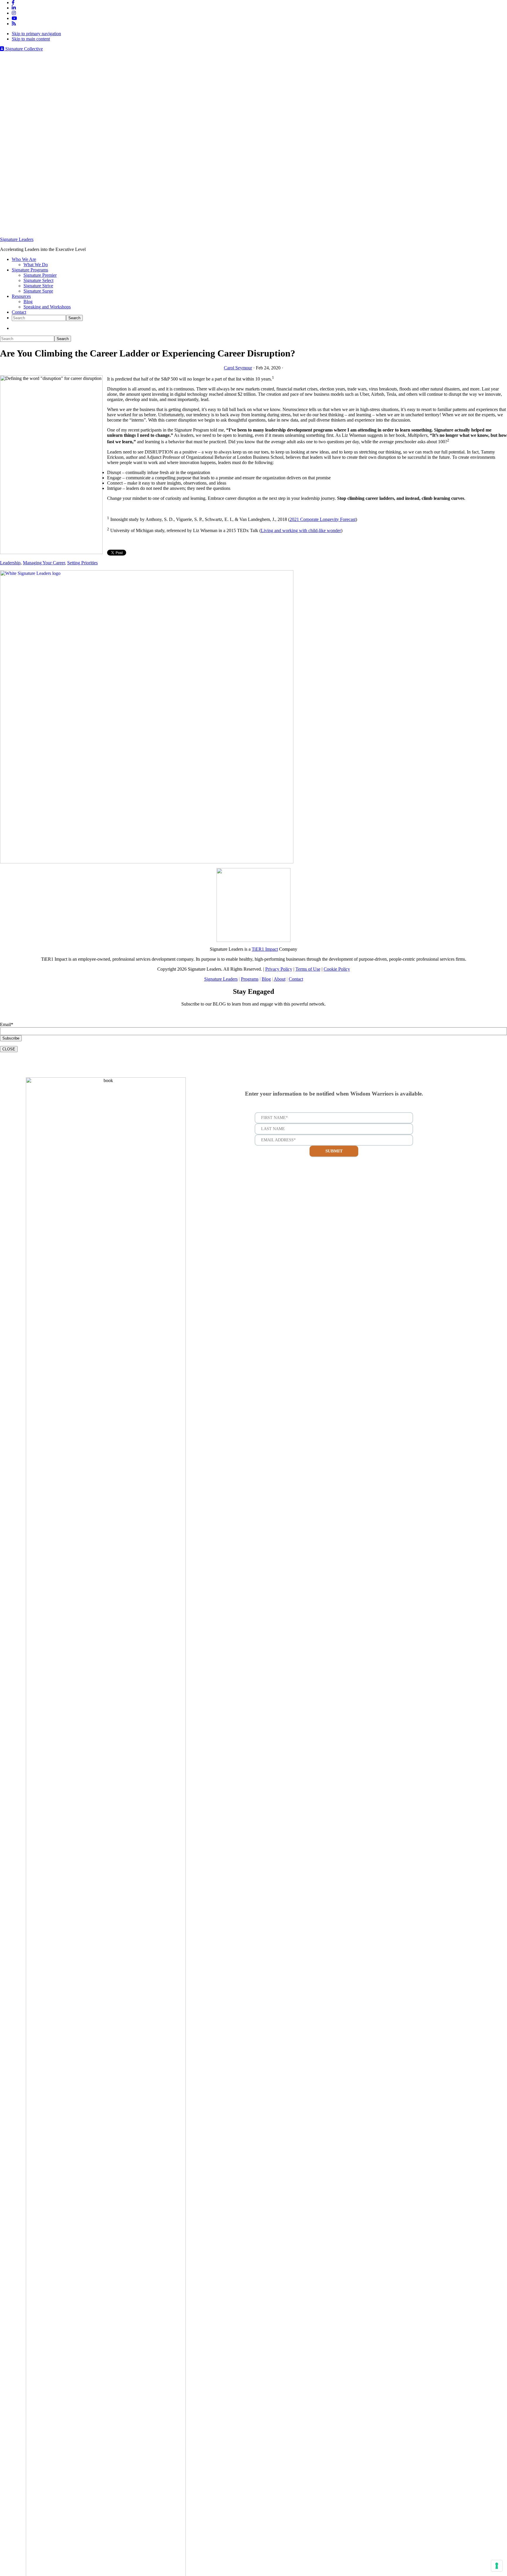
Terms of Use (308, 969)
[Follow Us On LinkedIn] (14, 8)
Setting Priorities (82, 563)
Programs (250, 979)
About (280, 979)
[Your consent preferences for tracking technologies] (497, 2566)
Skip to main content (31, 39)
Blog (266, 979)
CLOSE (9, 1049)
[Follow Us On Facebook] (13, 2)
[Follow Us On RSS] (14, 24)
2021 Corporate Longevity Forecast (323, 519)
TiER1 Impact (265, 949)
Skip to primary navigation (36, 34)
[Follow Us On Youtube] (14, 18)
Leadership (10, 563)
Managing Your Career (44, 563)
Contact (296, 979)
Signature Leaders (17, 239)
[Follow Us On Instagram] (14, 13)
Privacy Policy (279, 969)
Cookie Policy (337, 969)
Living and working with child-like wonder (301, 530)
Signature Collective (23, 49)
